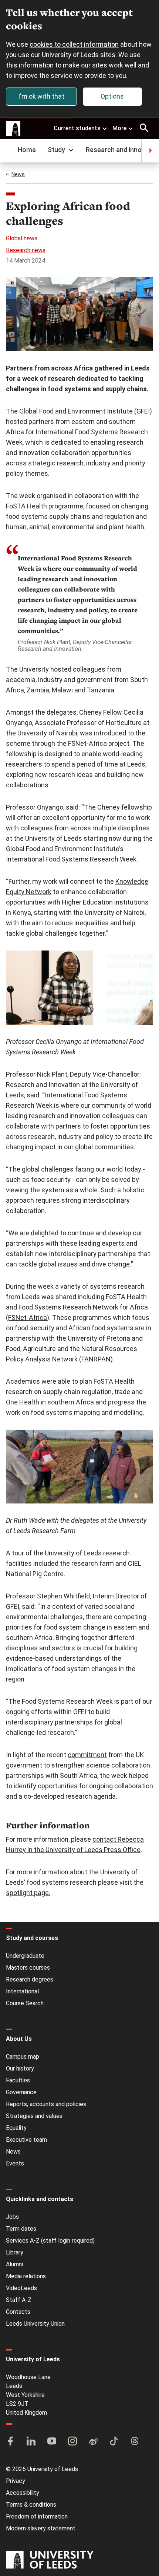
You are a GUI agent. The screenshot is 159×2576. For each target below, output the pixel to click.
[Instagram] (72, 2442)
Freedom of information (37, 2516)
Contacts (18, 2312)
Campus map (23, 2057)
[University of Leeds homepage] (13, 129)
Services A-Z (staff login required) (50, 2241)
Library (15, 2252)
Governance (21, 2092)
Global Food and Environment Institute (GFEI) (86, 411)
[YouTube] (52, 2442)
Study (56, 150)
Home (27, 150)
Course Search (25, 2003)
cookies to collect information (74, 44)
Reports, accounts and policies (46, 2104)
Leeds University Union (35, 2324)
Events (15, 2163)
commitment (87, 1755)
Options (112, 96)
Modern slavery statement (41, 2528)
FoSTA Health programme (45, 506)
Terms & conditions (31, 2505)
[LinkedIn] (31, 2442)
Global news (22, 238)
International (22, 1991)
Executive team (26, 2140)
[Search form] (144, 128)
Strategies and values (34, 2116)
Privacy (16, 2481)
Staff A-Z (19, 2300)
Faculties (18, 2080)
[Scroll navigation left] (9, 151)
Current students (77, 128)
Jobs (12, 2217)
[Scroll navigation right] (150, 151)
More (119, 128)
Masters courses (28, 1968)
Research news (26, 250)
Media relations (26, 2276)
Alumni (14, 2264)
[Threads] (135, 2442)
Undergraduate (25, 1956)
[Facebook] (10, 2442)
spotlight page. (28, 1893)
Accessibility (23, 2493)
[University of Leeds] (50, 2560)
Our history (20, 2068)
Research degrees (30, 1979)
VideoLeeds (21, 2288)
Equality (16, 2128)
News (18, 174)
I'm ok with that (41, 96)
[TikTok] (114, 2442)
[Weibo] (93, 2442)
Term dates (21, 2229)
